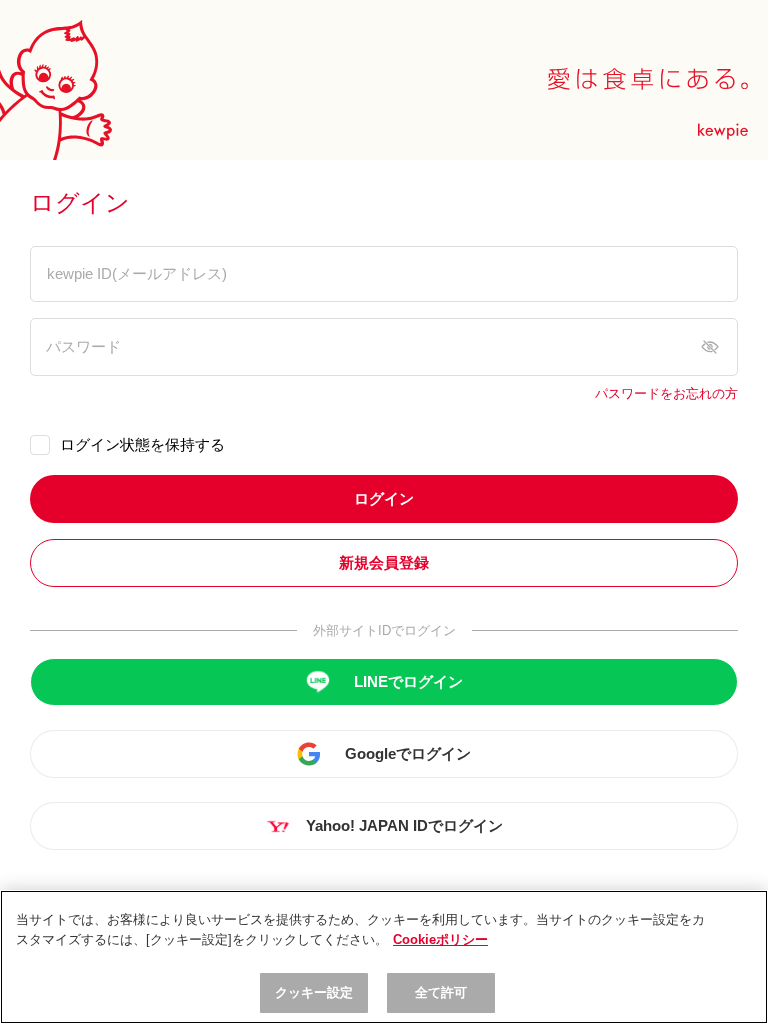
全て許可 (441, 992)
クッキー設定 (314, 992)
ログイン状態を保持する (142, 444)
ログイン (384, 498)
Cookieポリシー (440, 939)
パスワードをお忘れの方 (666, 394)
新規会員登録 (384, 562)
